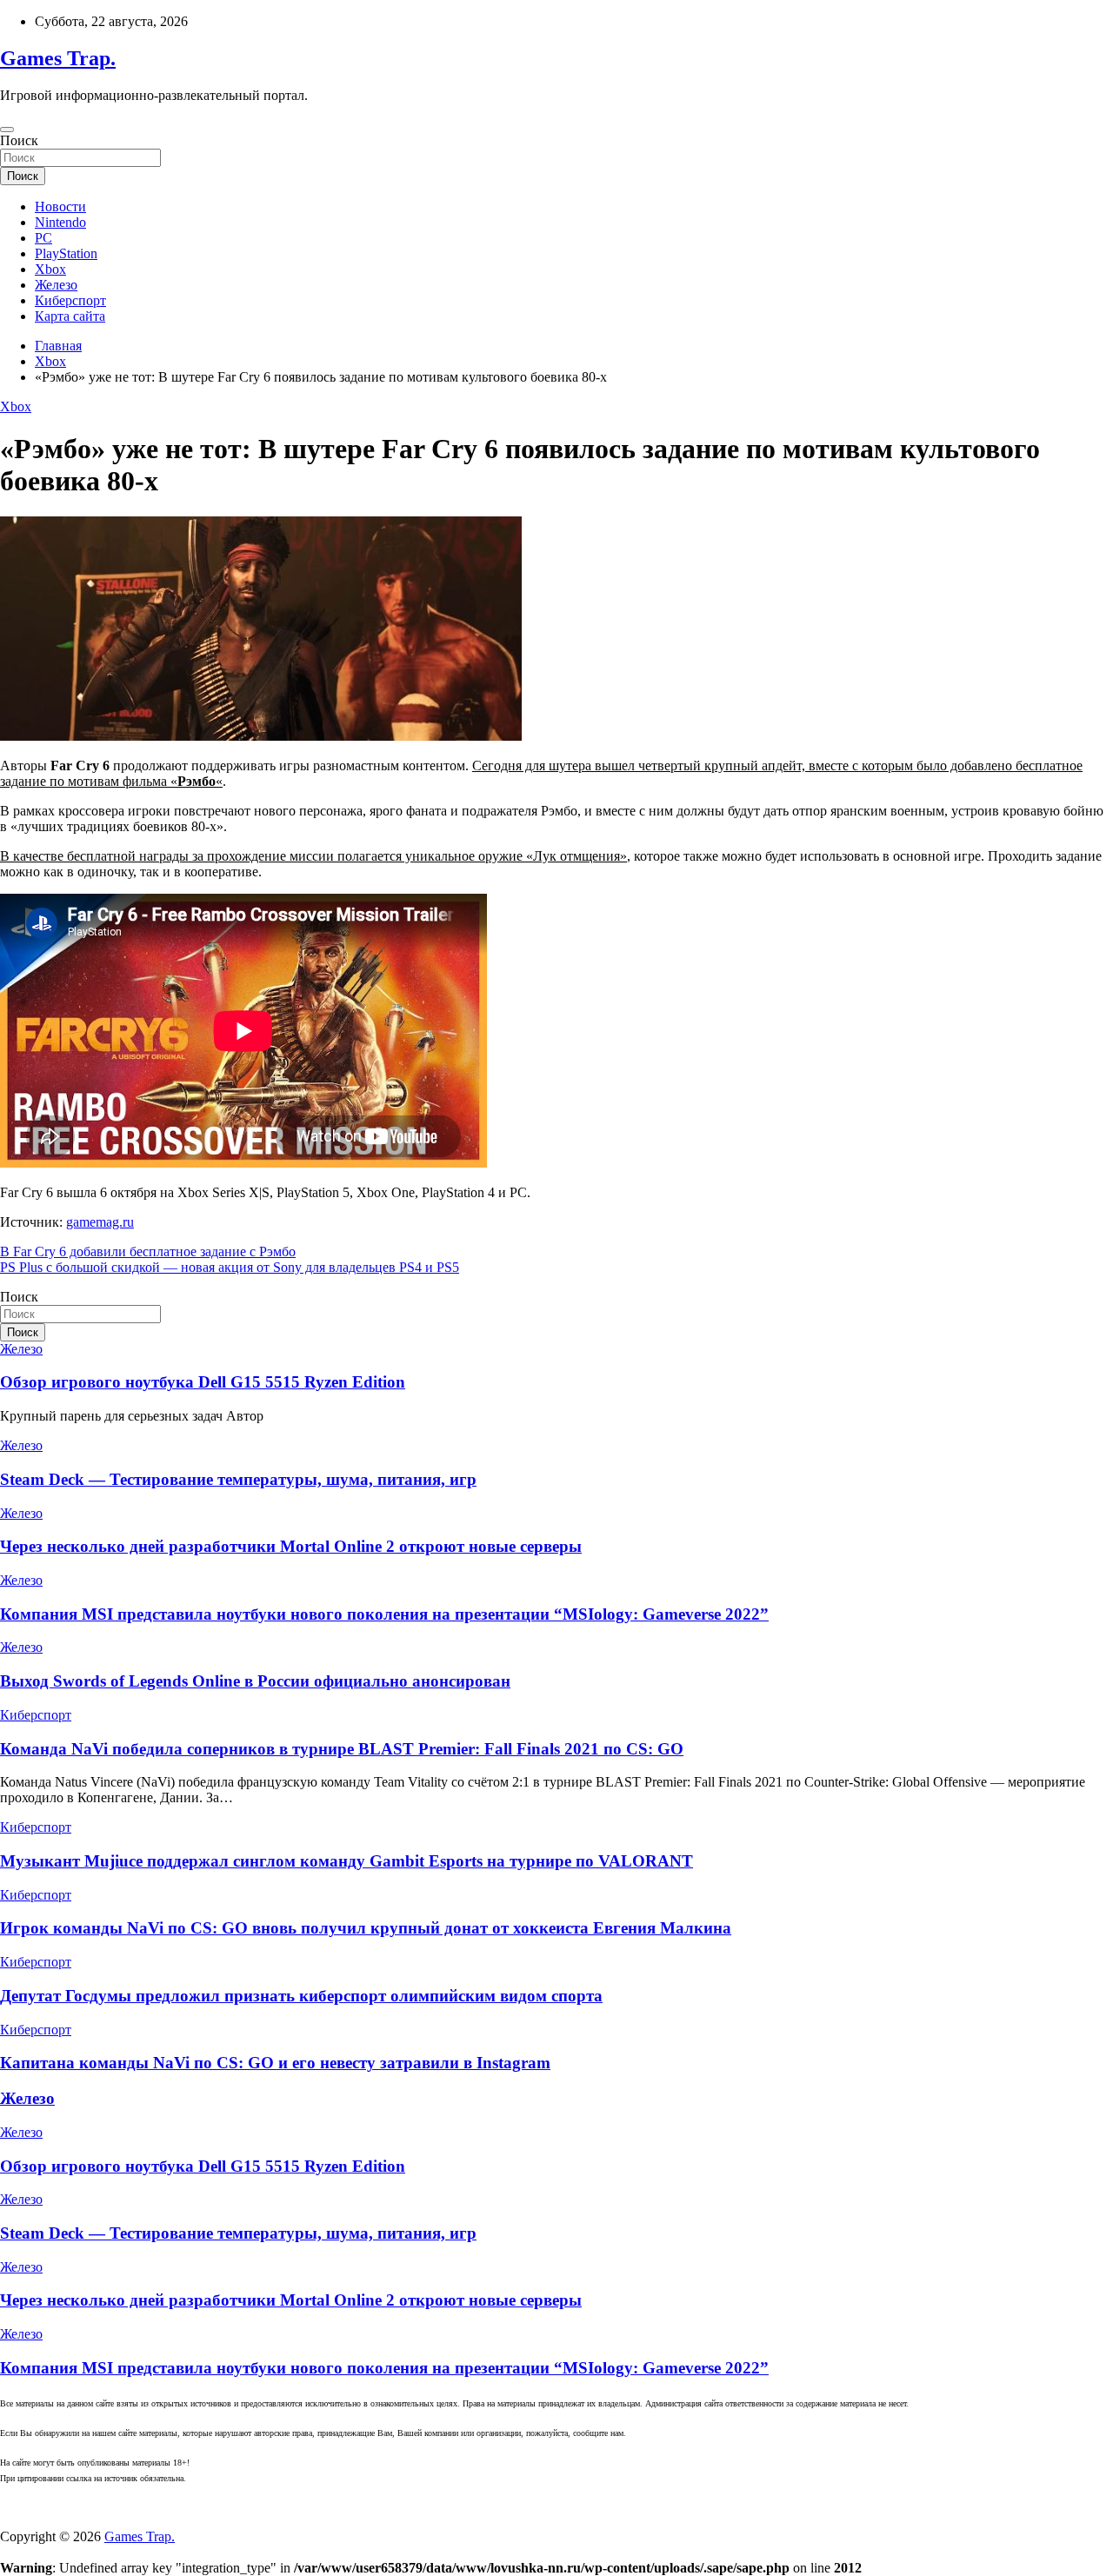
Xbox (50, 269)
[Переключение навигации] (7, 130)
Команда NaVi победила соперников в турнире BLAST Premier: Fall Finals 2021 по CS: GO (342, 1749)
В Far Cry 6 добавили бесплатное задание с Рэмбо (148, 1251)
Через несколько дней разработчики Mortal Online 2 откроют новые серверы (291, 1546)
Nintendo (60, 222)
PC (43, 238)
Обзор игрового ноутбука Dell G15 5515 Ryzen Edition (203, 1382)
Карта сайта (70, 316)
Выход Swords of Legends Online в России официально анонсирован (255, 1681)
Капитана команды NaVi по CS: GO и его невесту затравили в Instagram (275, 2063)
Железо (56, 285)
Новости (60, 206)
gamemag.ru (100, 1222)
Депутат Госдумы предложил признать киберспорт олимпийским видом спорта (301, 1996)
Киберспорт (70, 300)
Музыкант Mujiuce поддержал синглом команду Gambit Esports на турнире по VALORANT (347, 1861)
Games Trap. (58, 58)
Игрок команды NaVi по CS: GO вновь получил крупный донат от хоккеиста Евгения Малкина (366, 1928)
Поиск (19, 140)
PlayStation (66, 253)
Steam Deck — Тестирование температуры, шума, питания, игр (238, 1479)
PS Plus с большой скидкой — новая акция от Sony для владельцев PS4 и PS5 (230, 1267)
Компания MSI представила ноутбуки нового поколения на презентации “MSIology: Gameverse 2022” (384, 1614)
